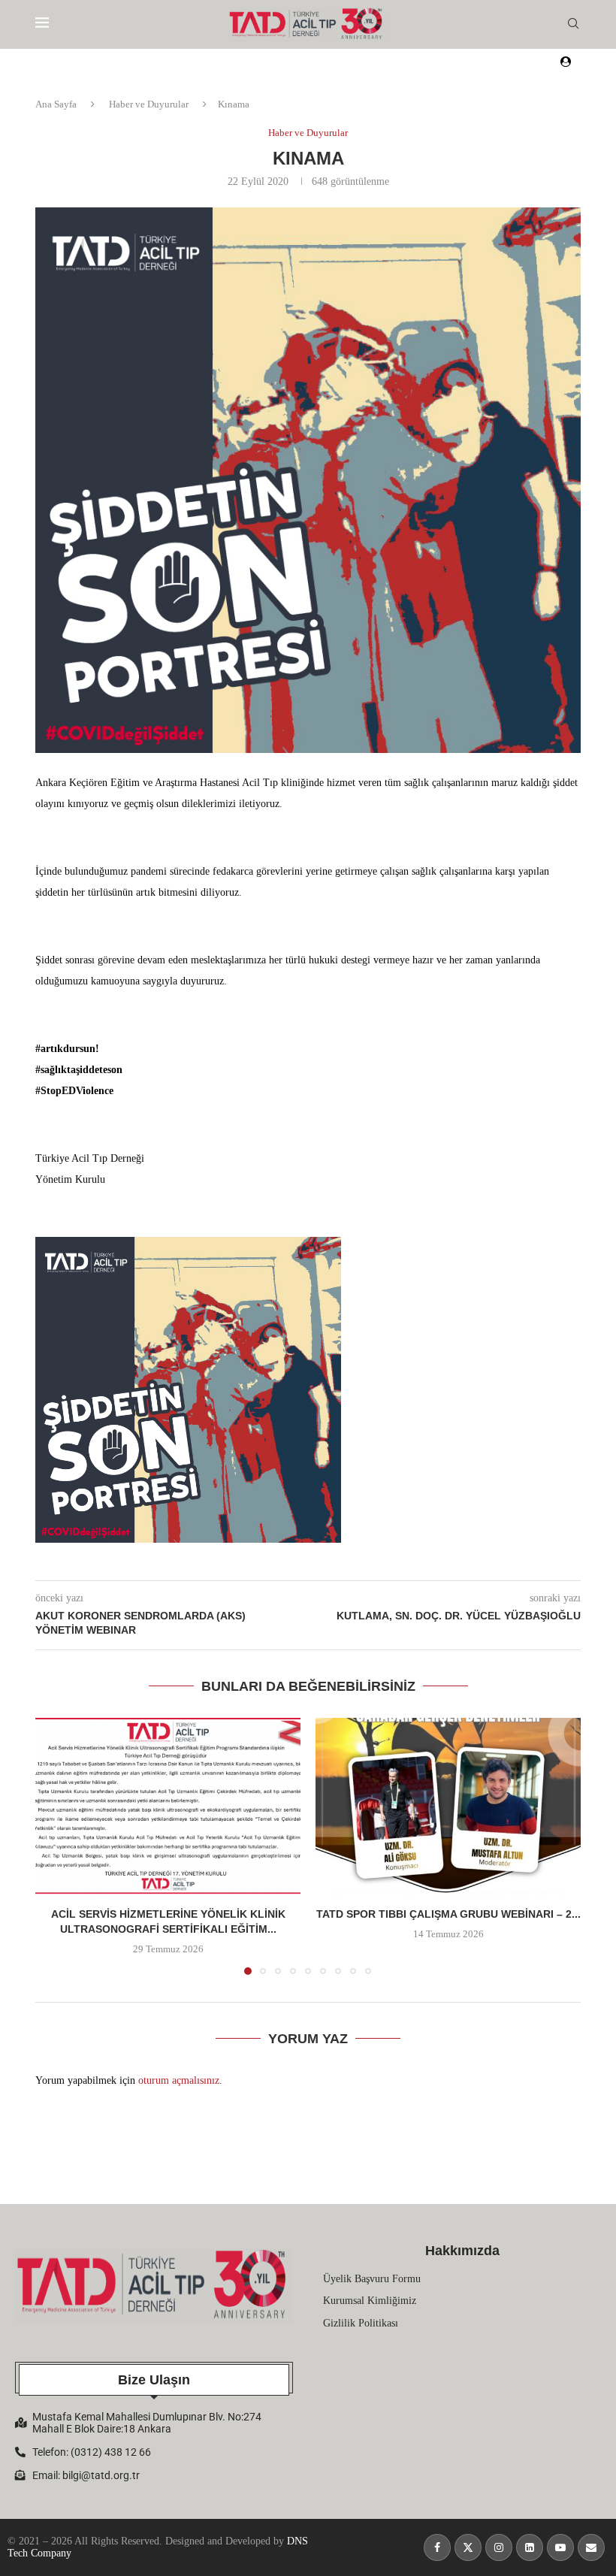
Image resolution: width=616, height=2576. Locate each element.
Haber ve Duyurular (149, 104)
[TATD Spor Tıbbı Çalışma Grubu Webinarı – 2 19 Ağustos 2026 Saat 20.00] (448, 1806)
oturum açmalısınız (179, 2080)
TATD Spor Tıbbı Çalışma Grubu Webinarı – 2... (448, 1914)
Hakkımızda (462, 2251)
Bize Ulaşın (154, 2380)
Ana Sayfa (56, 104)
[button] (56, 1846)
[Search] (573, 24)
